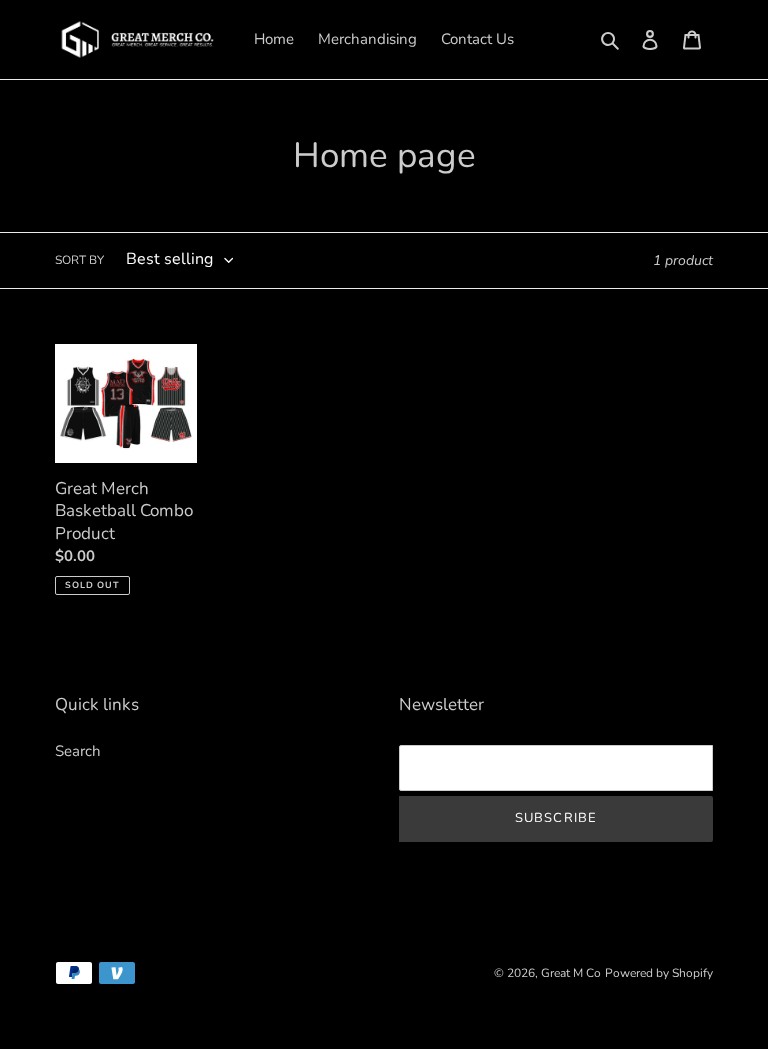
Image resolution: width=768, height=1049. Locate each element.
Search (78, 751)
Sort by (79, 260)
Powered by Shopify (659, 973)
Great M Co (571, 973)
